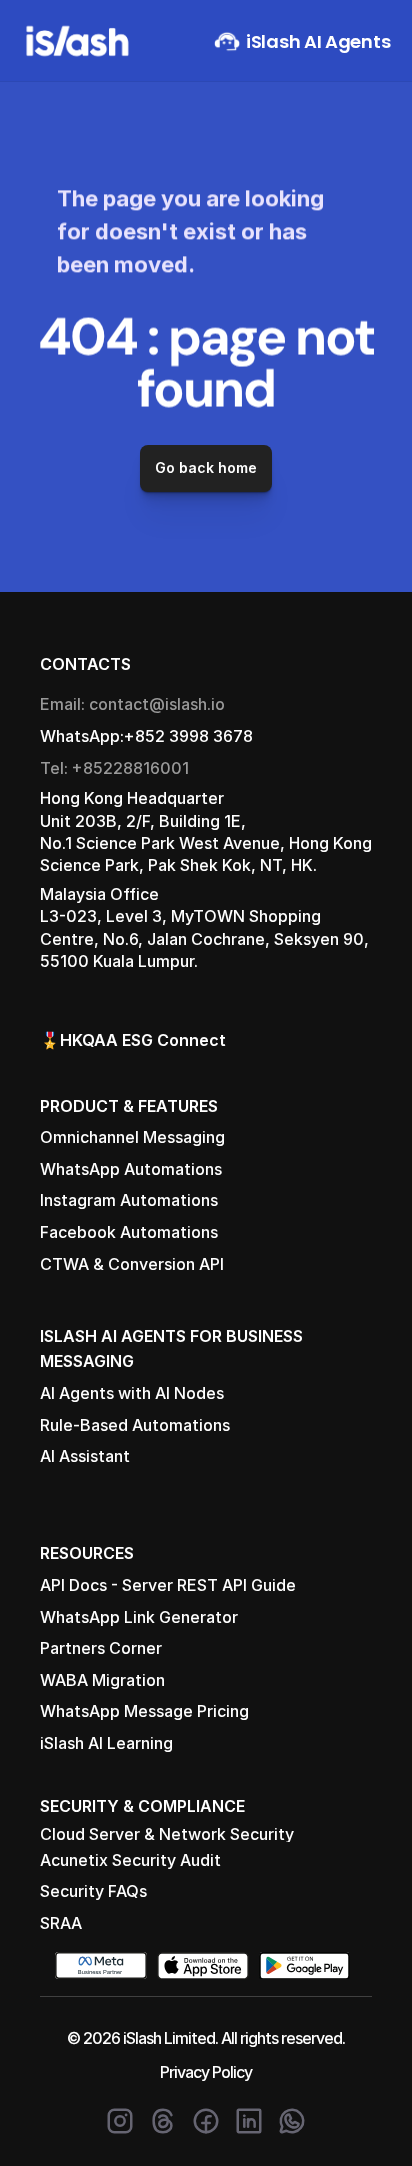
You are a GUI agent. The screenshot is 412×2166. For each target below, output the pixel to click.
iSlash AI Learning (106, 1743)
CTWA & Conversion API (132, 1264)
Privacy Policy (206, 2072)
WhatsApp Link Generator (139, 1617)
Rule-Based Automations (135, 1425)
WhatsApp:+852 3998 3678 (146, 736)
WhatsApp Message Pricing (144, 1711)
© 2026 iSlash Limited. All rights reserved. (206, 2038)
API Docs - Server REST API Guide (168, 1585)
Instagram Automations (129, 1200)
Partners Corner (101, 1648)
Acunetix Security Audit (130, 1860)
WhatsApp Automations (131, 1169)
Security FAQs (93, 1891)
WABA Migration (102, 1680)
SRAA (61, 1923)
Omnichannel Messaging (132, 1137)
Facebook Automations (129, 1232)
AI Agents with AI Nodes (132, 1393)
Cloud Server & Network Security (167, 1834)
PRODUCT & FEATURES (129, 1106)
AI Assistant (85, 1456)
